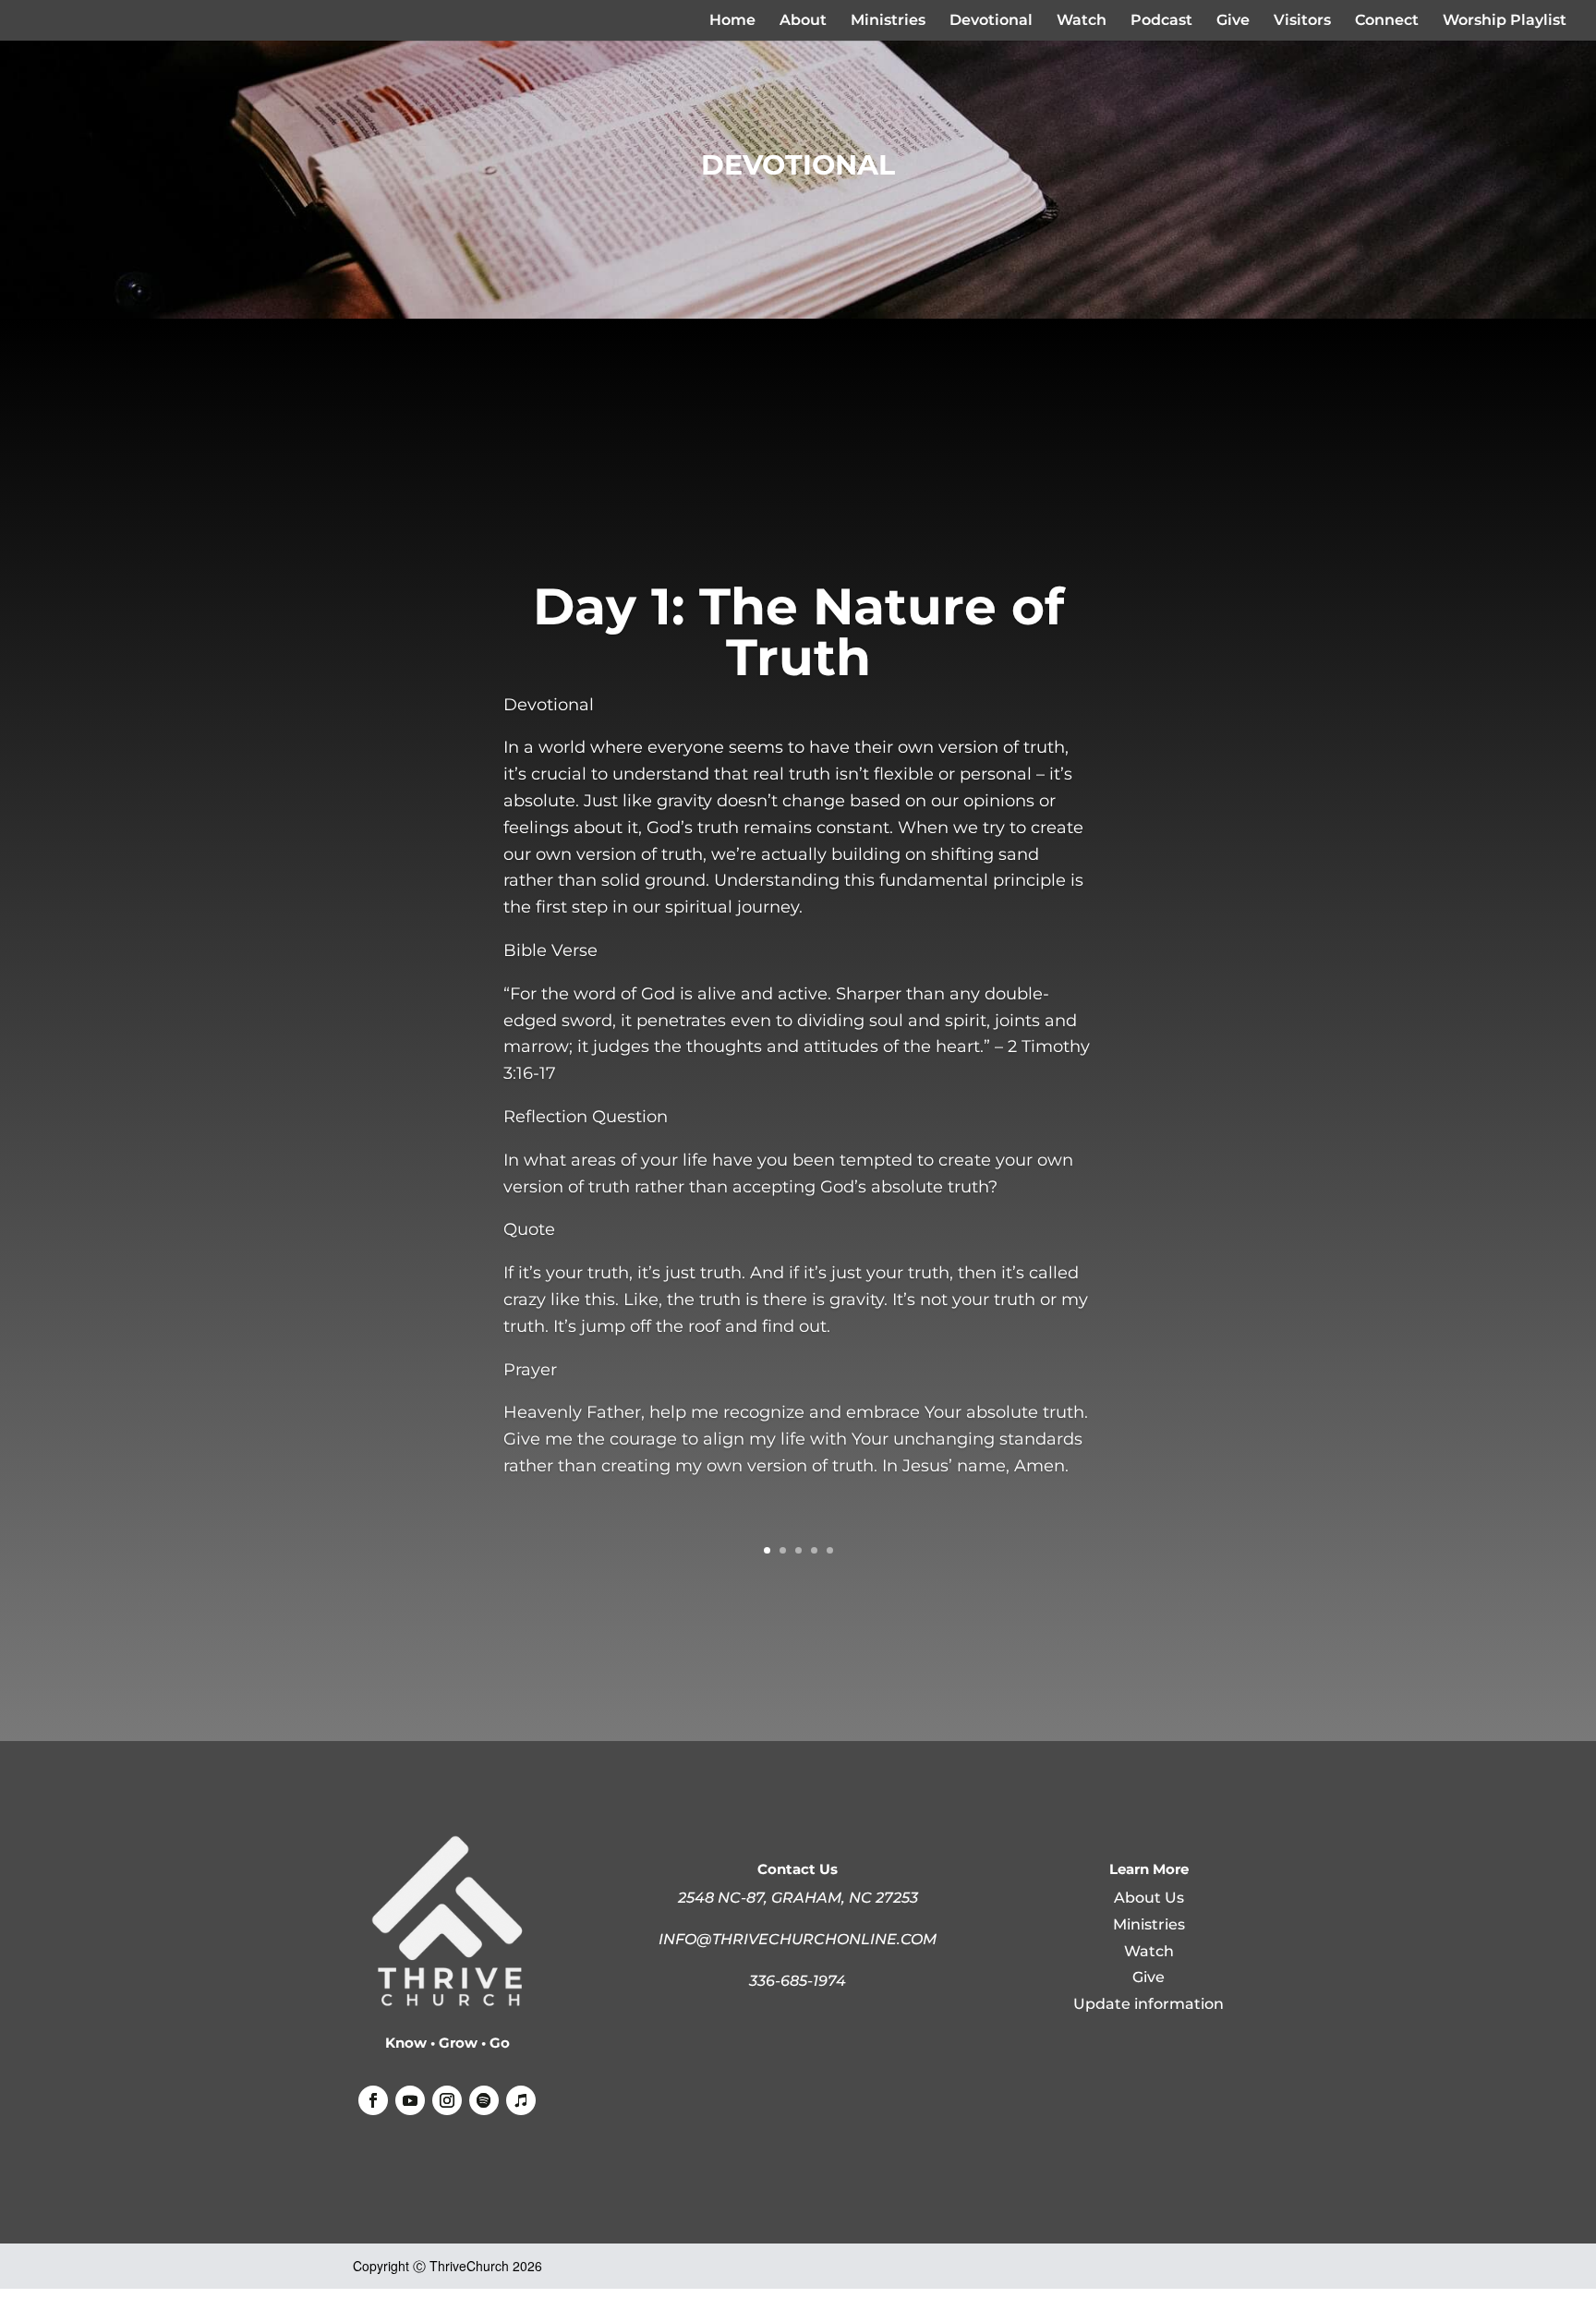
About (803, 21)
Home (732, 21)
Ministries (888, 21)
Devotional (991, 21)
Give (1233, 21)
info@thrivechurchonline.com (798, 1939)
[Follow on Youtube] (410, 2100)
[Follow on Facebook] (373, 2100)
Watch (1082, 21)
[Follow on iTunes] (521, 2100)
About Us (1149, 1898)
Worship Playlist (1505, 21)
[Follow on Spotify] (484, 2100)
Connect (1387, 21)
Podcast (1161, 21)
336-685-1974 (798, 1981)
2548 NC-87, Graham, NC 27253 (798, 1898)
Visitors (1302, 21)
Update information (1149, 2004)
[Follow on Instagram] (447, 2100)
